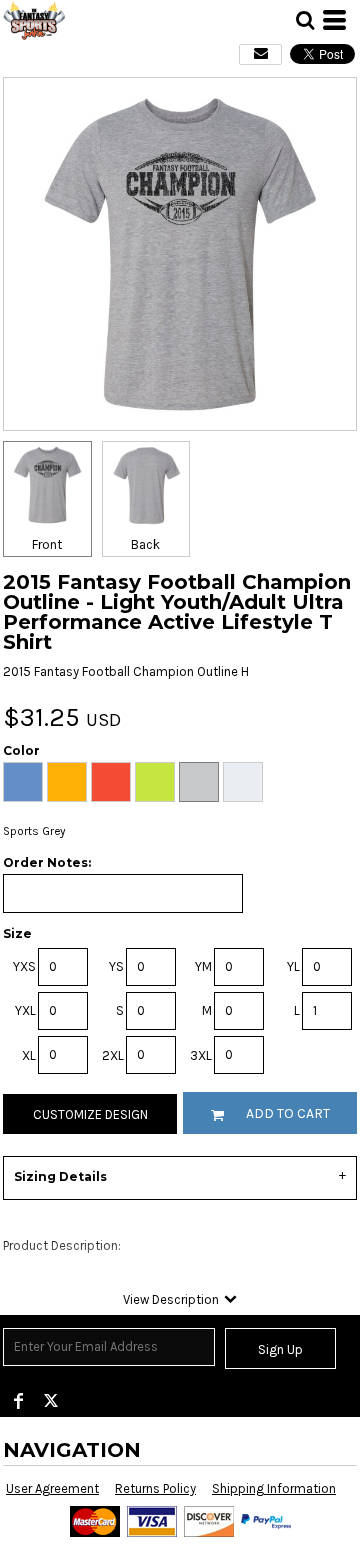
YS (116, 966)
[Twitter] (51, 1401)
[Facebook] (19, 1401)
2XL (113, 1055)
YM (203, 966)
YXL (25, 1010)
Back (145, 544)
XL (29, 1055)
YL (293, 966)
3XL (201, 1055)
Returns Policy (155, 1488)
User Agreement (52, 1488)
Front (47, 544)
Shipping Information (274, 1488)
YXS (24, 966)
